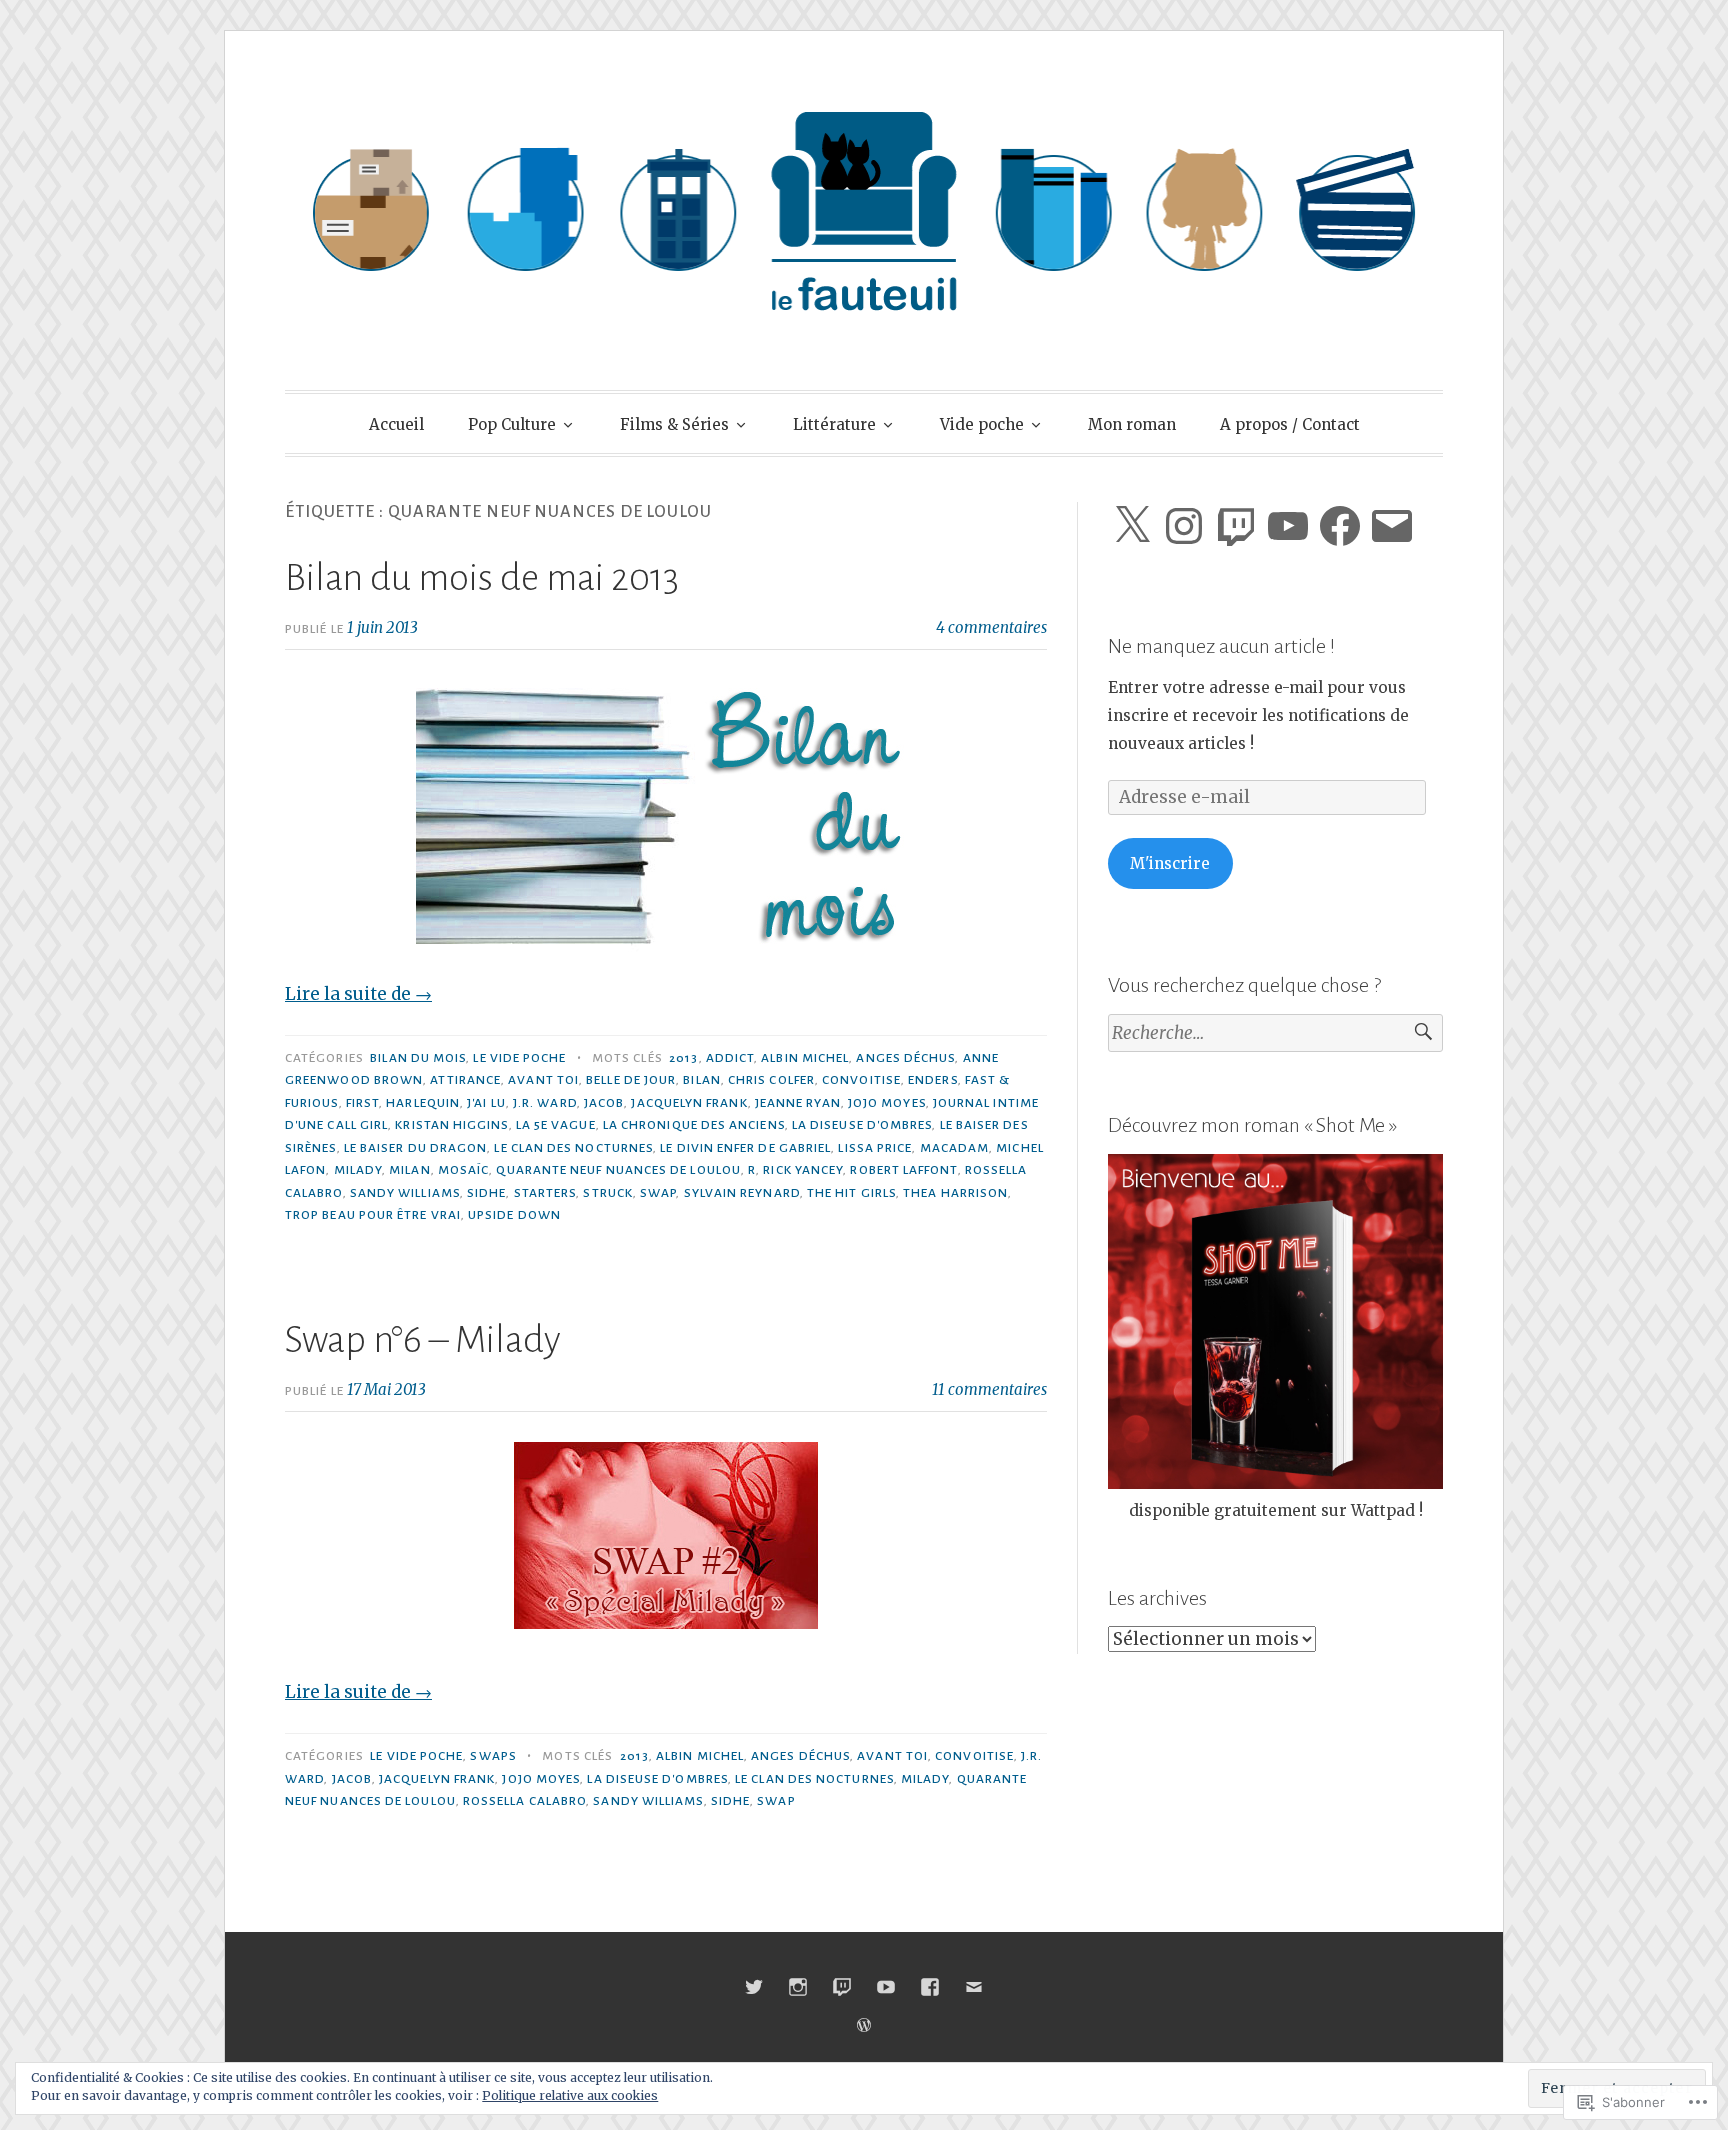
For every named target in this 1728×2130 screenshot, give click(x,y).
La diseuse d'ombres (862, 1125)
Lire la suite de (358, 994)
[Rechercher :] (1275, 1033)
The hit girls (851, 1193)
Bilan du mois (418, 1058)
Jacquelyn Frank (689, 1103)
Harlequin (423, 1103)
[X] (1132, 526)
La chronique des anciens (694, 1125)
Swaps (493, 1756)
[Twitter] (754, 1987)
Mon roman (1132, 424)
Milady (358, 1170)
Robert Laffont (903, 1170)
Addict (730, 1058)
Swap (658, 1193)
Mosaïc (463, 1170)
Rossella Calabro (524, 1801)
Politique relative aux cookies (570, 2095)
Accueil (396, 424)
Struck (607, 1193)
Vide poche (982, 424)
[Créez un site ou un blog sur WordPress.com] (864, 2025)
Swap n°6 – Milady (423, 1340)
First (362, 1103)
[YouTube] (1288, 526)
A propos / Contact (1290, 424)
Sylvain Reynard (742, 1193)
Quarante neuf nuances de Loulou (618, 1170)
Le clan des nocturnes (573, 1148)
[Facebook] (1340, 526)
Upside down (514, 1215)
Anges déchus (905, 1058)
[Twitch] (1236, 526)
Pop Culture (512, 424)
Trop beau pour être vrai (373, 1215)
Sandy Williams (405, 1193)
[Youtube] (886, 1987)
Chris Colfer (771, 1080)
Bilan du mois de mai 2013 (482, 578)
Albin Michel (805, 1058)
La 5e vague (556, 1125)
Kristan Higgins (451, 1125)
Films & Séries (674, 424)
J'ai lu (486, 1103)
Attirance (465, 1080)
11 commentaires (989, 1389)
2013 (683, 1058)
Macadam (955, 1148)
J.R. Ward (545, 1103)
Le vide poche (519, 1058)
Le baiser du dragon (416, 1148)
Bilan (701, 1080)
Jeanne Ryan (798, 1103)
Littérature (834, 424)
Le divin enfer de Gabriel (745, 1148)
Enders (932, 1080)
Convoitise (861, 1080)
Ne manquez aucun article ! (1221, 646)
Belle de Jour (631, 1080)
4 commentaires (991, 627)
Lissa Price (875, 1148)
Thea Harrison (955, 1193)
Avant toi (543, 1080)
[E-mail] (1392, 526)
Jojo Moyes (887, 1103)
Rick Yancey (803, 1170)
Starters (545, 1193)
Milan (409, 1170)
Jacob (604, 1103)
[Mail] (974, 1987)
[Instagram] (1184, 526)
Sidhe (486, 1193)
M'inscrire (1170, 863)
